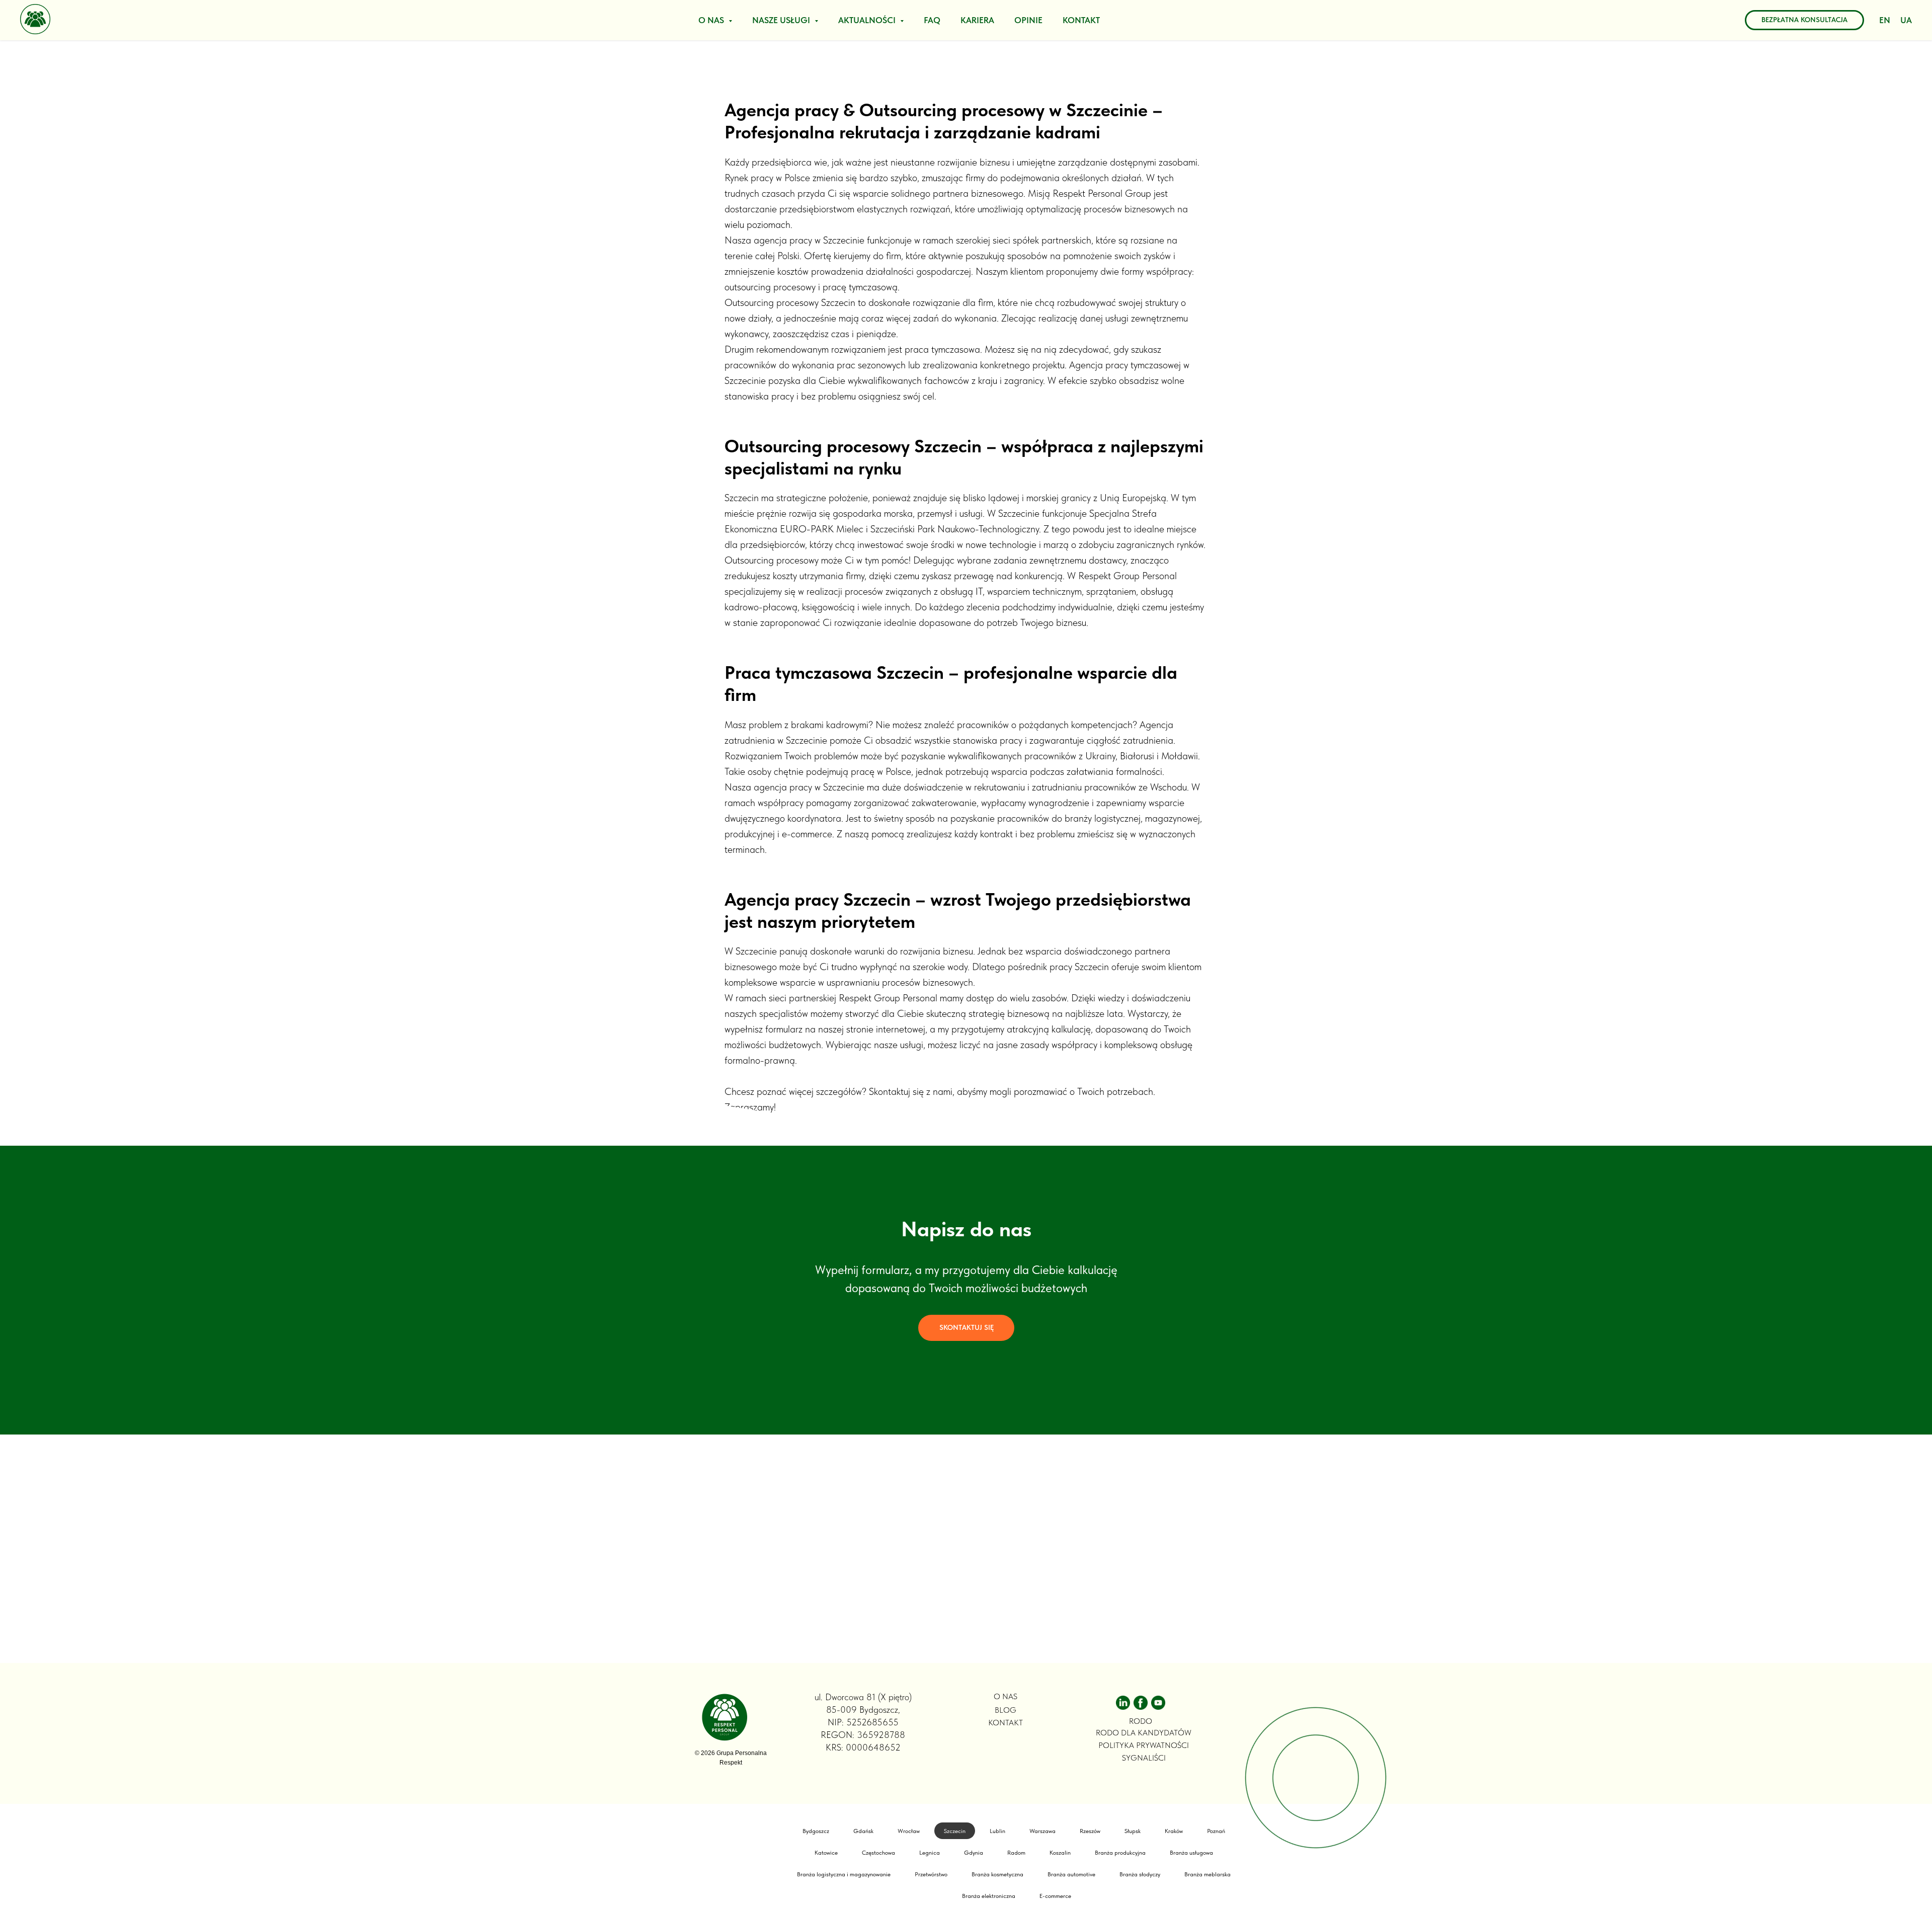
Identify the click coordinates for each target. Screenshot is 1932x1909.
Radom (1016, 1853)
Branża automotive (1071, 1874)
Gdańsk (863, 1831)
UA (1906, 20)
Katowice (826, 1853)
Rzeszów (1090, 1831)
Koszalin (1060, 1853)
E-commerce (1055, 1896)
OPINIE (1028, 20)
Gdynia (974, 1853)
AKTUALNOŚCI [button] (868, 20)
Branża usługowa (1191, 1853)
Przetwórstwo (931, 1874)
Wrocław (909, 1831)
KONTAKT (1081, 20)
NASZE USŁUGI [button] (782, 20)
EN (1885, 20)
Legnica (930, 1853)
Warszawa (1042, 1831)
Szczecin (955, 1831)
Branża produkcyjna (1120, 1853)
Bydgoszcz (816, 1831)
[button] (966, 1328)
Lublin (997, 1831)
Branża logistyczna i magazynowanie (844, 1874)
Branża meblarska (1207, 1874)
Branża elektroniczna (989, 1896)
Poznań (1216, 1831)
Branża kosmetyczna (997, 1874)
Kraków (1174, 1831)
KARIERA (977, 20)
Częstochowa (878, 1853)
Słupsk (1133, 1831)
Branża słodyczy (1140, 1874)
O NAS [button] (712, 20)
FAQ (932, 20)
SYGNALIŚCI (1144, 1758)
